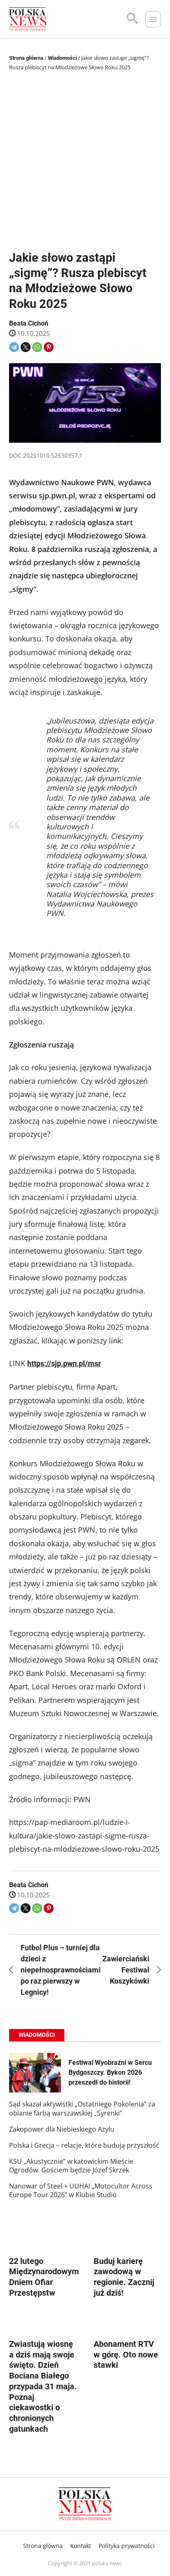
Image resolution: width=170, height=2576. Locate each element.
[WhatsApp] (37, 347)
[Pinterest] (49, 347)
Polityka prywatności (127, 2546)
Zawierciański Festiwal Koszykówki (126, 1970)
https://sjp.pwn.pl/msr (64, 1363)
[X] (26, 347)
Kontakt (81, 2546)
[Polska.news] (28, 19)
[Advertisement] (85, 162)
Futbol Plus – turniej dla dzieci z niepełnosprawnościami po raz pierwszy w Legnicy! (49, 1970)
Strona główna (26, 58)
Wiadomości (62, 58)
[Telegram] (14, 347)
